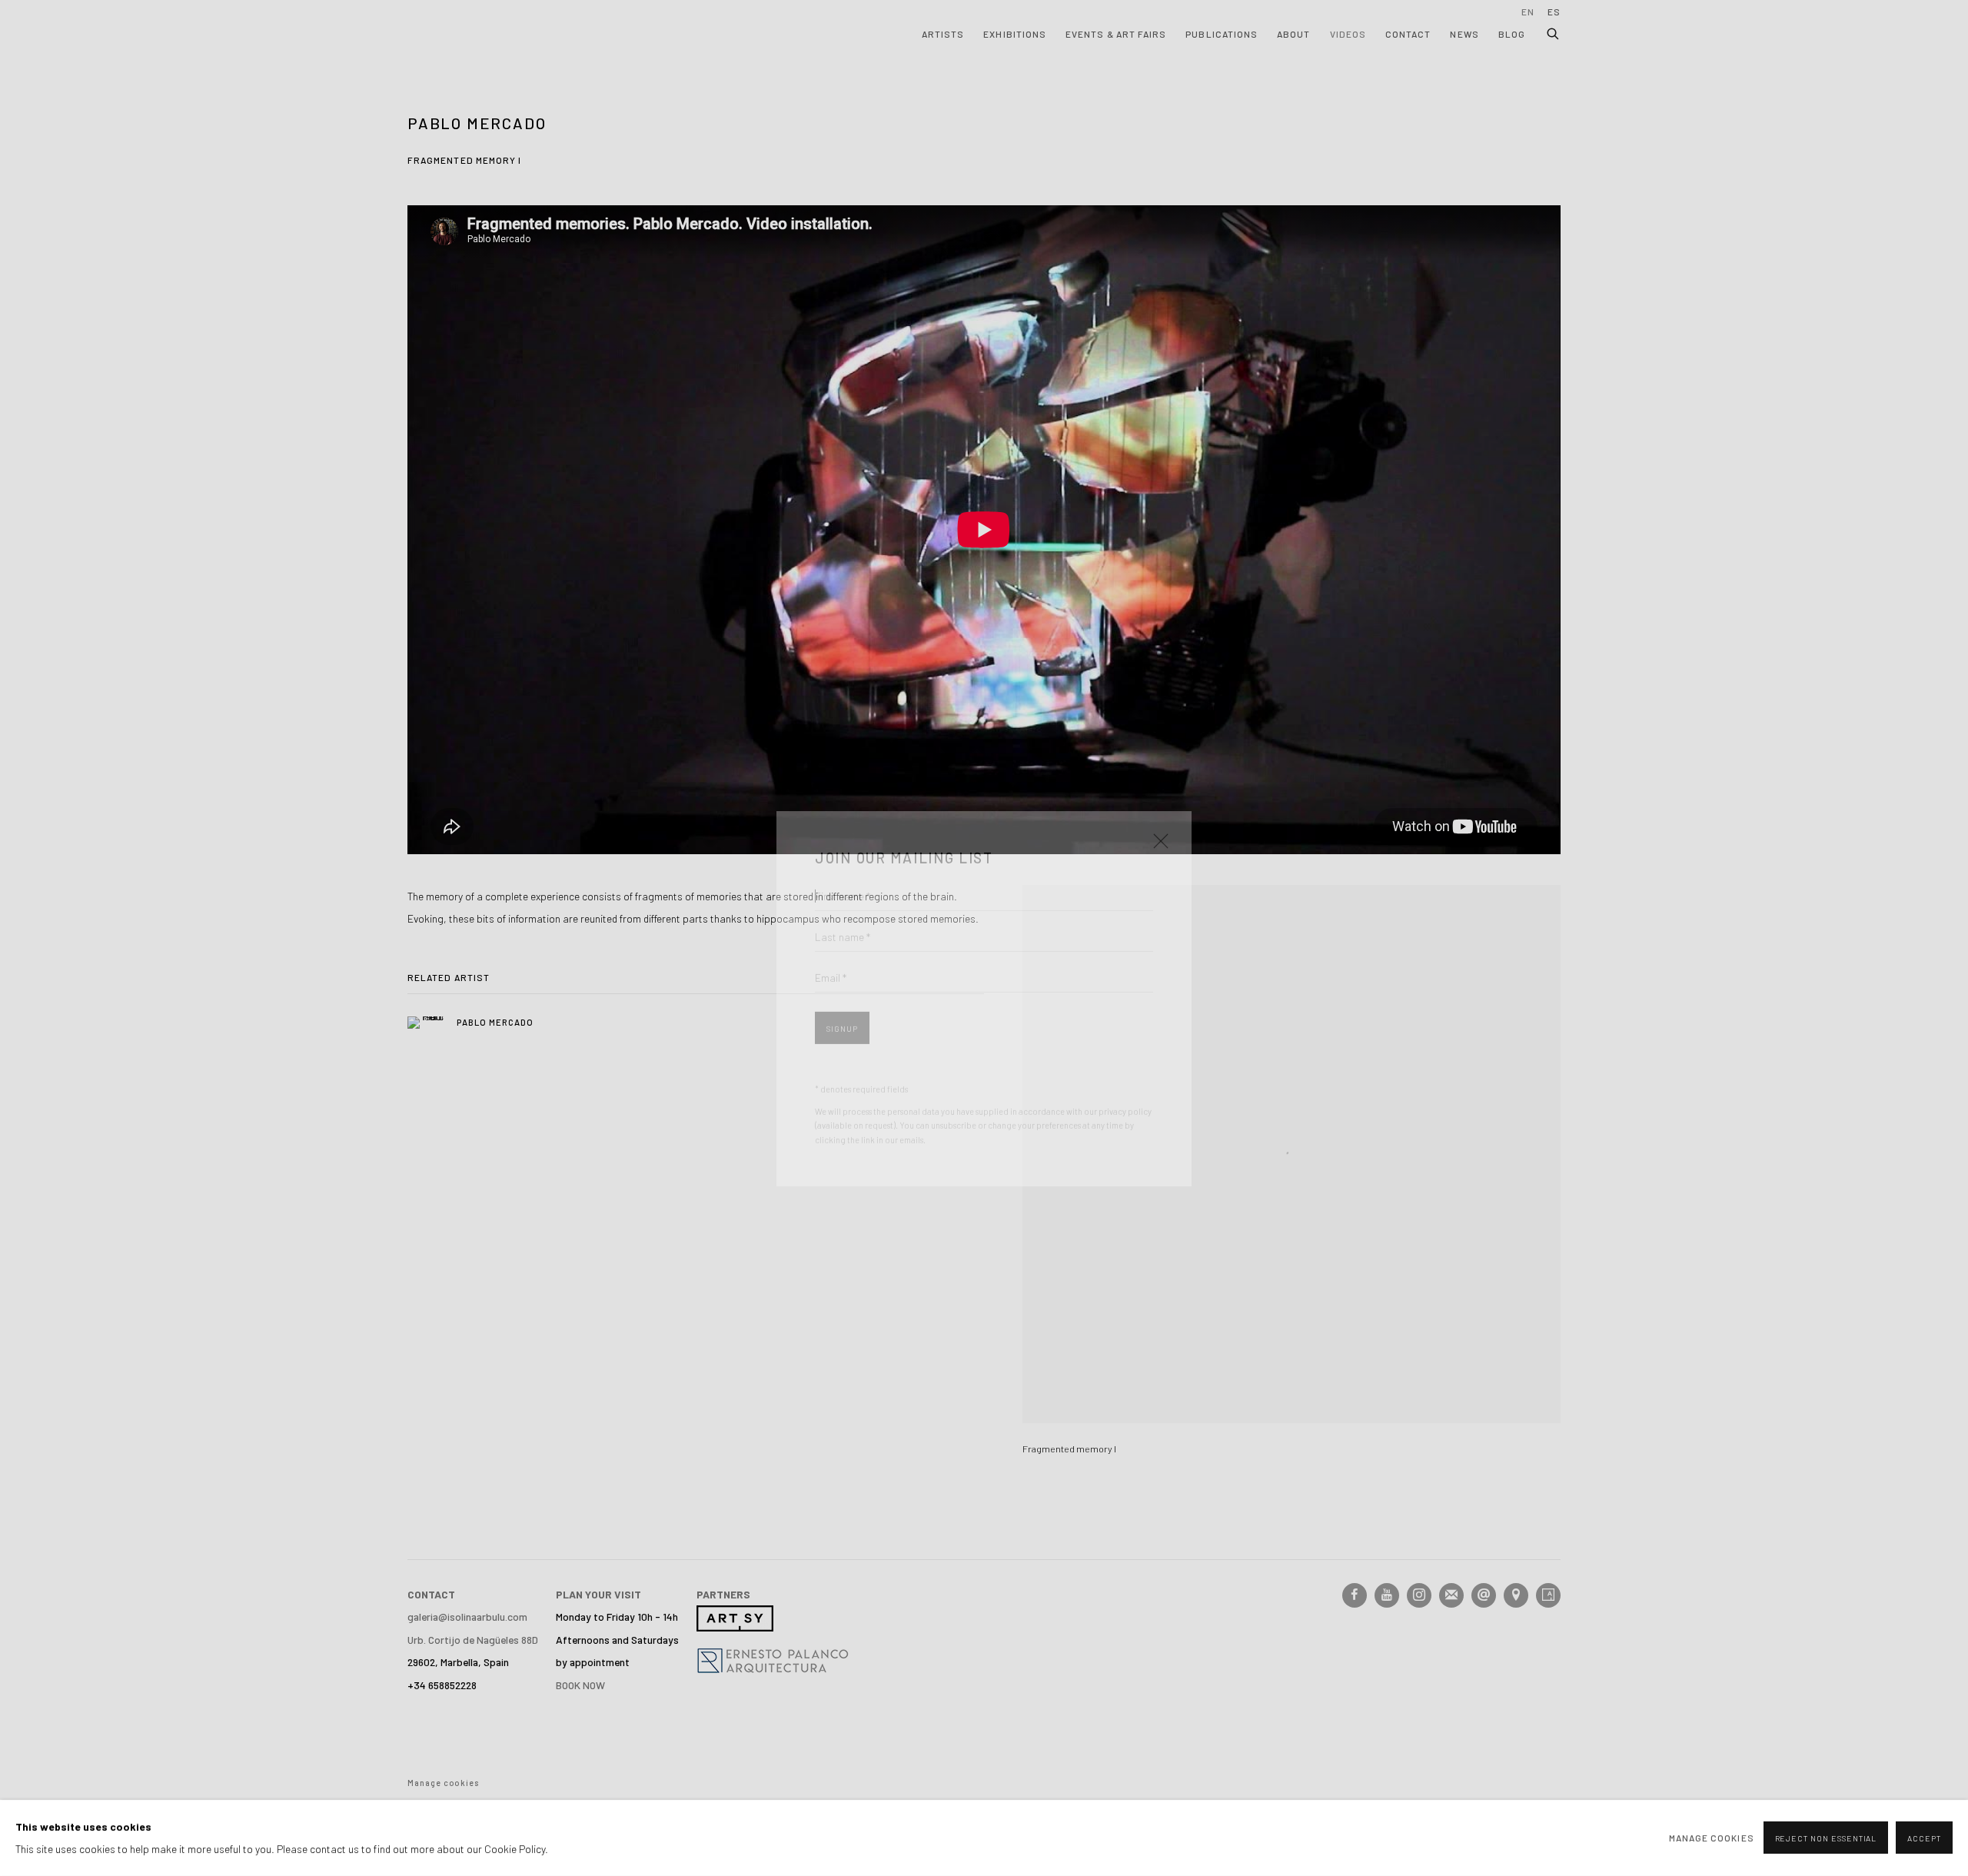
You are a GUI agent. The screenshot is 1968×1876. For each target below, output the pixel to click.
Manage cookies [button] (1712, 1838)
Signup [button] (842, 968)
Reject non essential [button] (1826, 1839)
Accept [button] (1924, 1839)
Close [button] (1157, 785)
